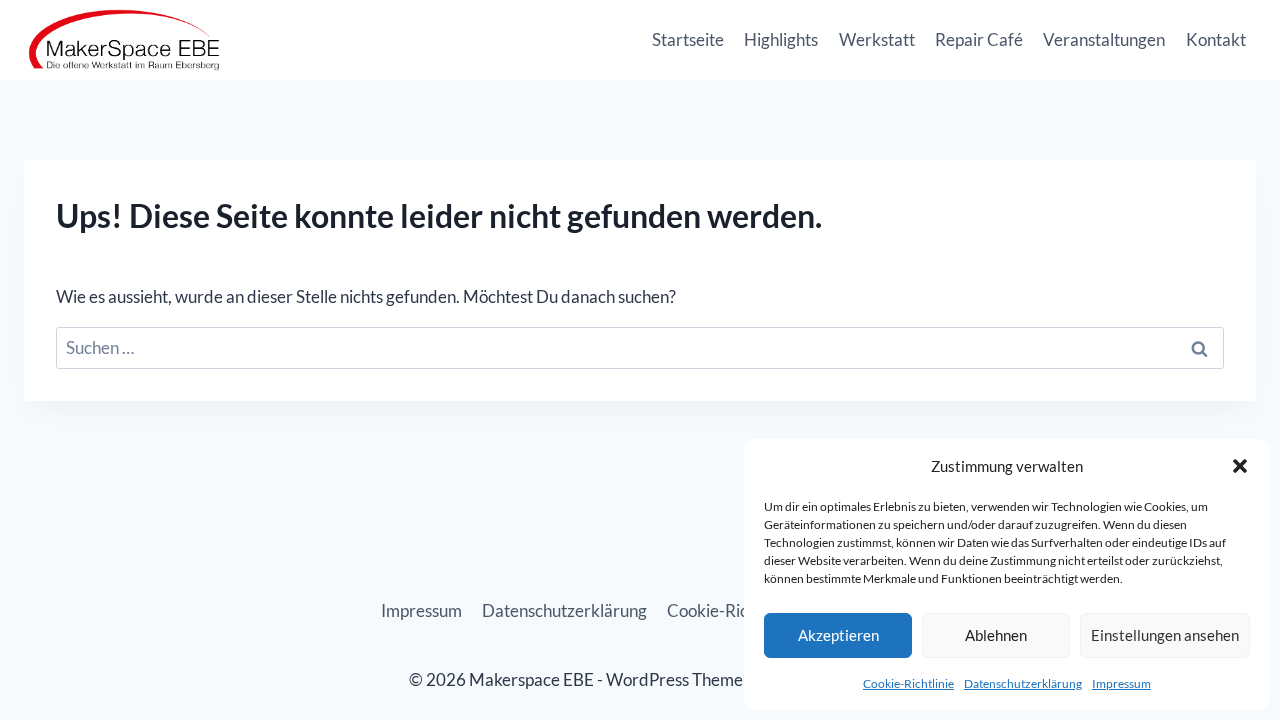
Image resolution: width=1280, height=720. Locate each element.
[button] (1240, 466)
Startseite (688, 39)
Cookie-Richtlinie (908, 683)
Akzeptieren (838, 635)
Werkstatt (877, 39)
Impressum (1121, 683)
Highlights (781, 39)
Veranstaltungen (1104, 39)
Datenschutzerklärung (1023, 683)
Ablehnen (996, 635)
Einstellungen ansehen (1165, 635)
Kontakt (1216, 39)
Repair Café (979, 39)
